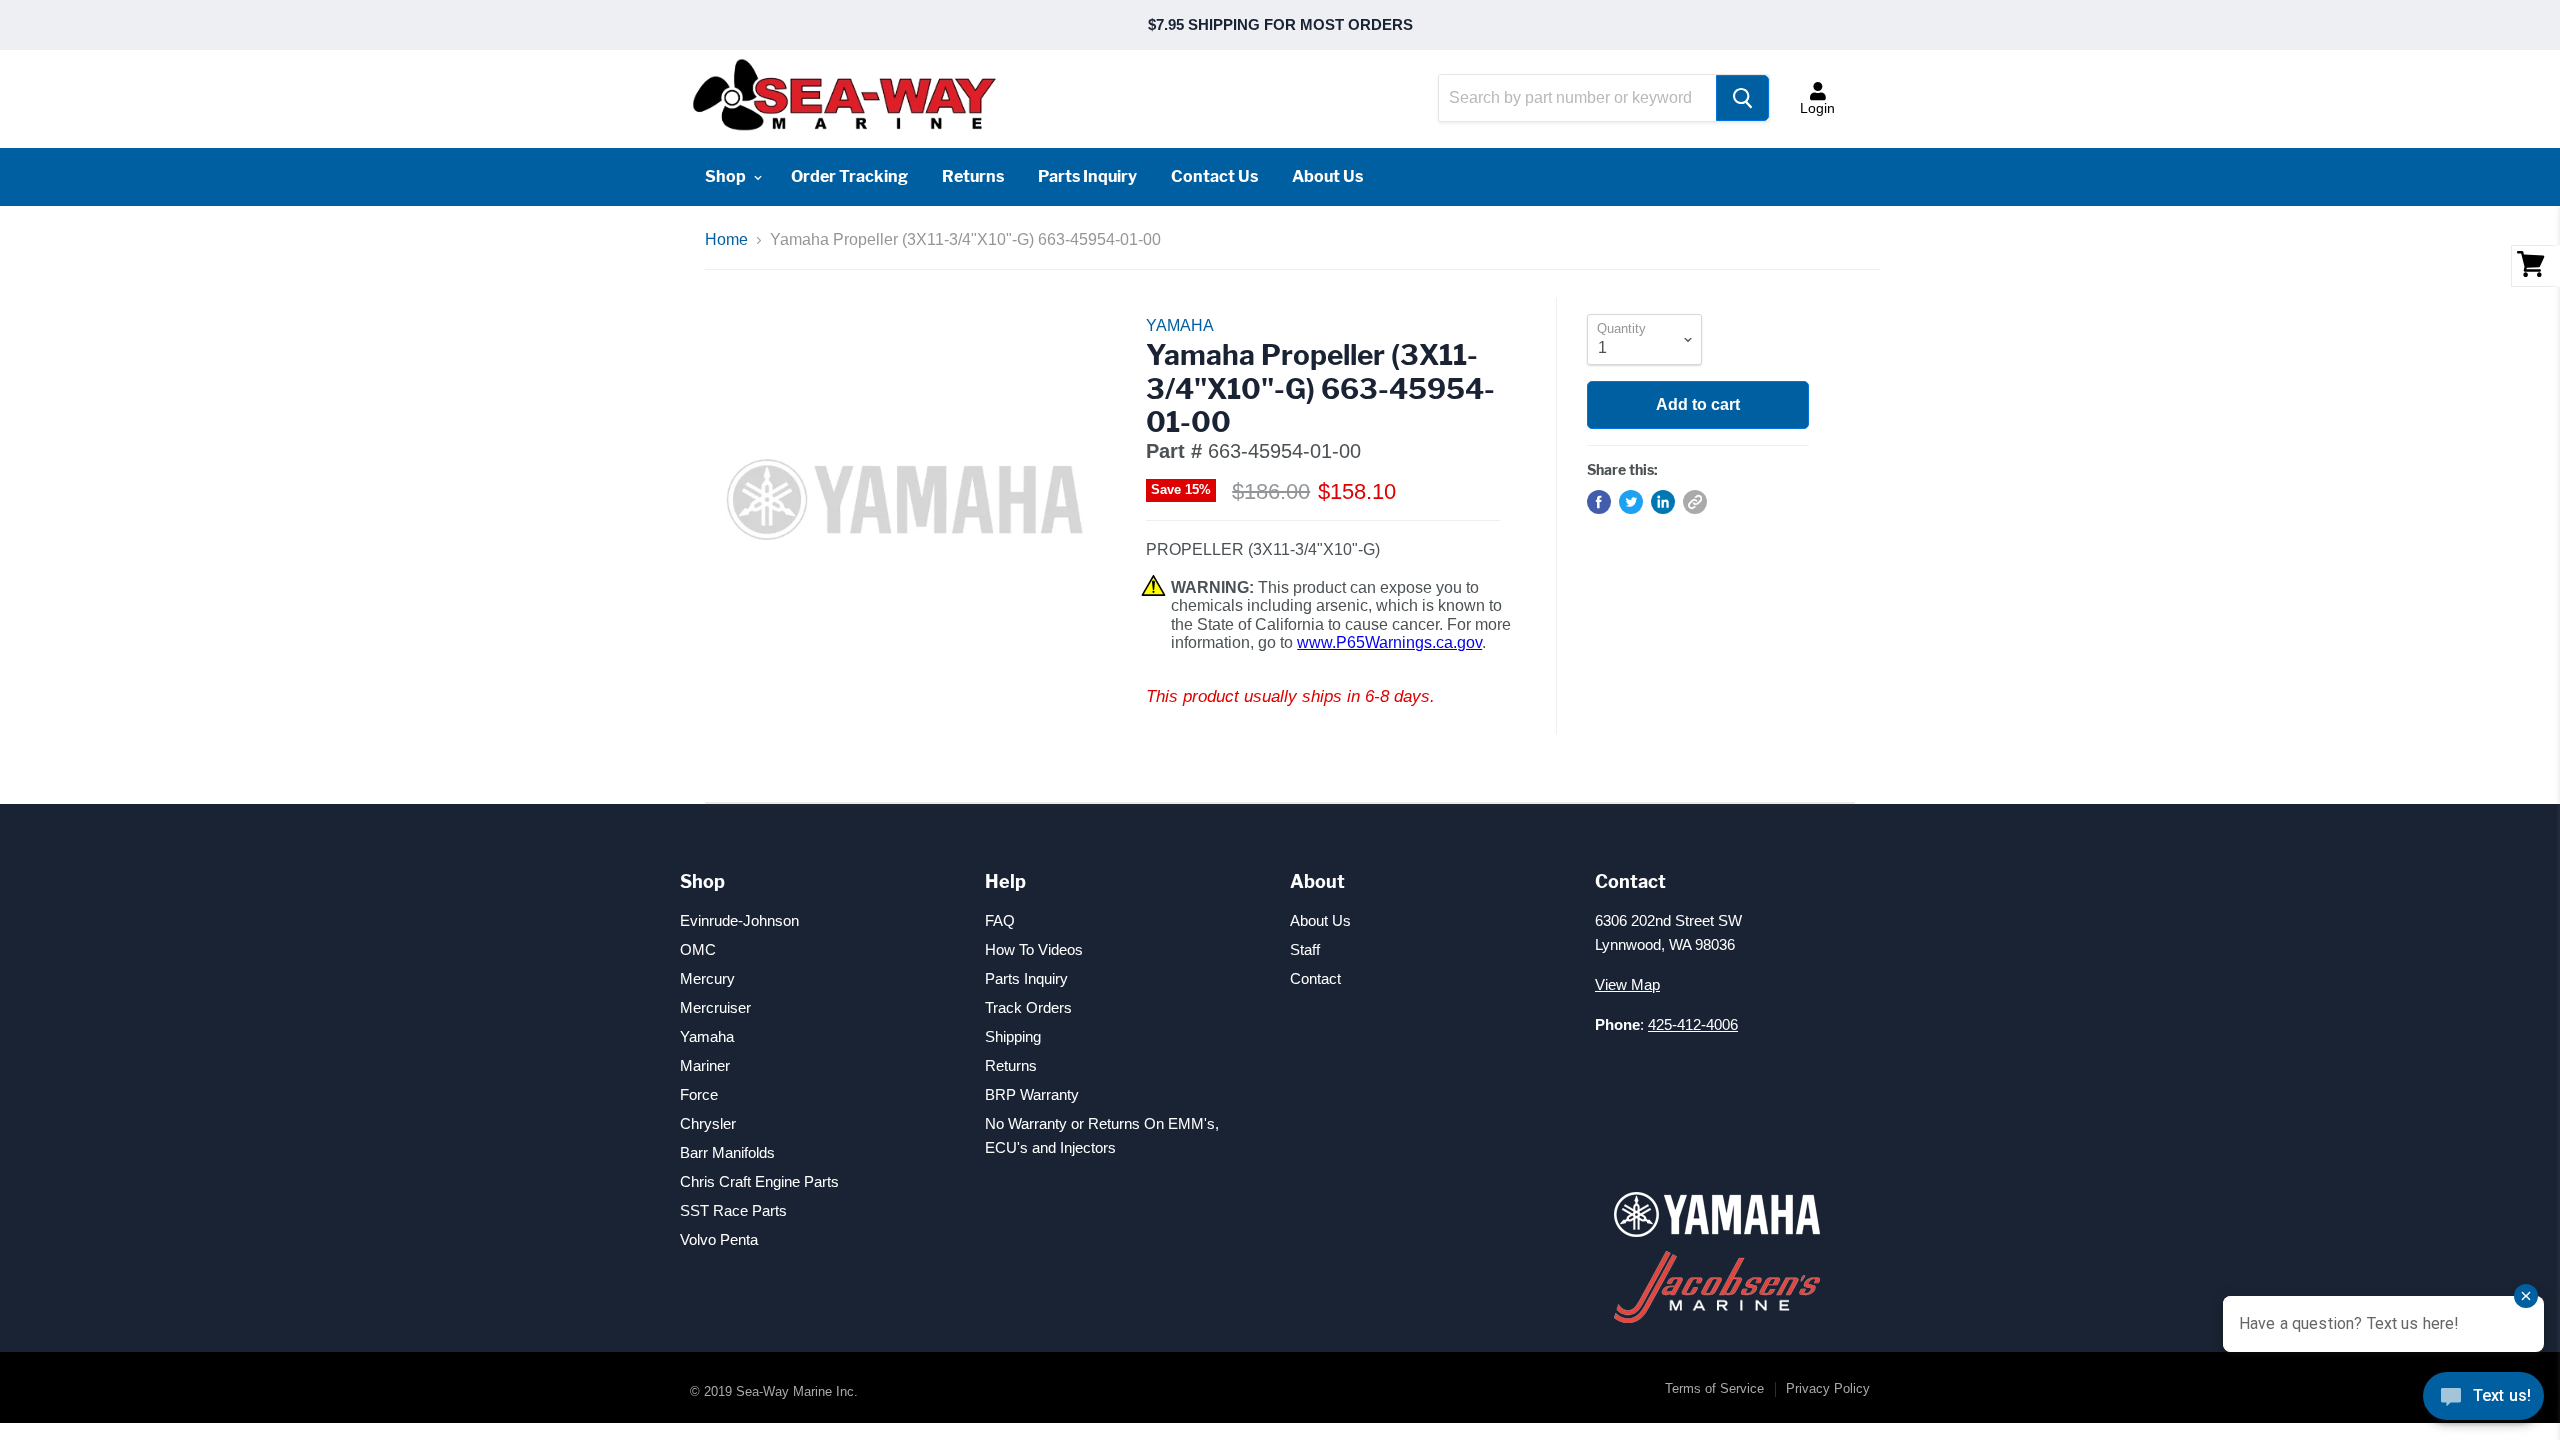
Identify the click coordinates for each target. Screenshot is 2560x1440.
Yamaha (707, 1036)
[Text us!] (2483, 1400)
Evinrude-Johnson (739, 920)
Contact (1315, 978)
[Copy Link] (1695, 502)
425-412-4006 (1693, 1024)
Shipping (1013, 1036)
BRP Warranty (1032, 1094)
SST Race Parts (733, 1210)
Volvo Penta (719, 1239)
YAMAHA (1180, 325)
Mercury (707, 978)
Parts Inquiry (1087, 176)
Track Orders (1028, 1007)
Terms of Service (1714, 1388)
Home (726, 239)
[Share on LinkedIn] (1663, 502)
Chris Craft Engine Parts (759, 1181)
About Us (1327, 176)
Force (699, 1094)
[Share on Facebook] (1599, 502)
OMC (698, 949)
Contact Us (1214, 176)
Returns (973, 176)
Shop (727, 176)
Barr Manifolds (727, 1152)
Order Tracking (849, 176)
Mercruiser (715, 1007)
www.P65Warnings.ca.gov (1389, 642)
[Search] (1742, 98)
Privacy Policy (1828, 1388)
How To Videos (1034, 949)
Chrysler (708, 1123)
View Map (1627, 984)
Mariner (705, 1065)
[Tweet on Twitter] (1631, 502)
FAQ (1000, 920)
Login (1817, 108)
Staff (1305, 949)
